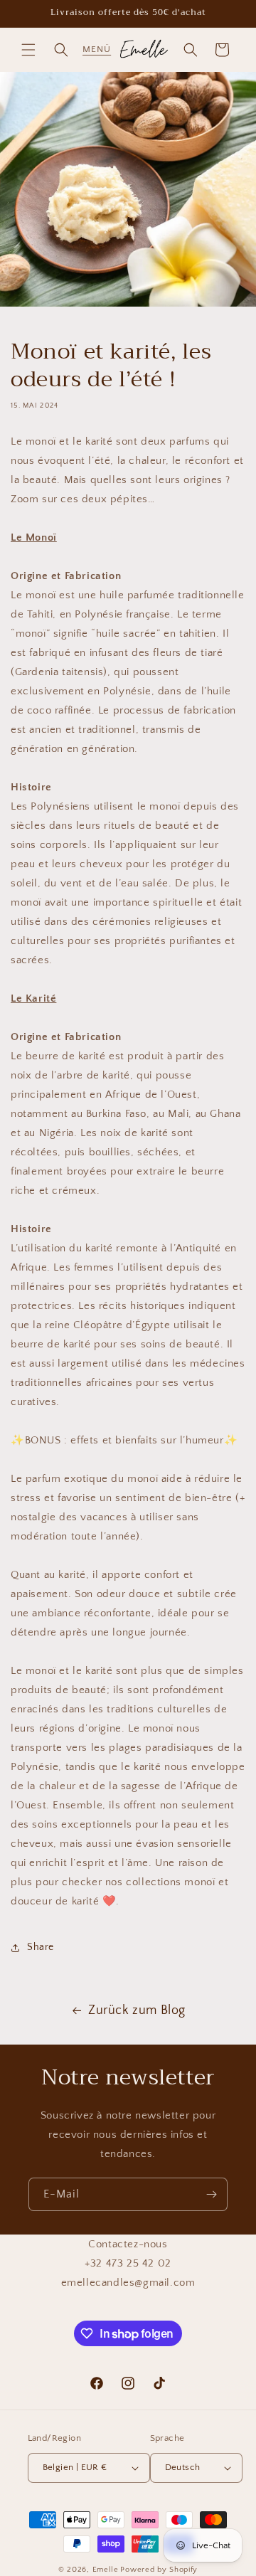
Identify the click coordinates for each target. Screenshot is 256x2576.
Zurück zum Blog (137, 2010)
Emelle (106, 2570)
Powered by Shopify (159, 2570)
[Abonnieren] (211, 2194)
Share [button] (41, 1947)
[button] (28, 50)
